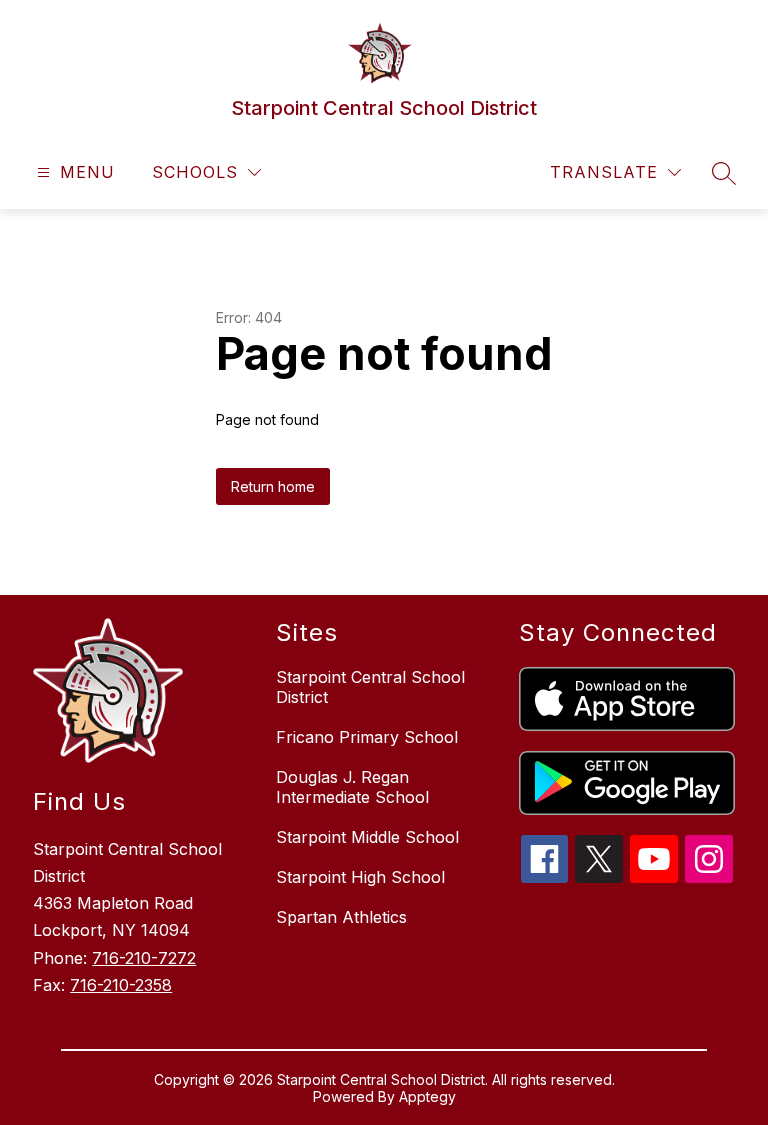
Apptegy (427, 1096)
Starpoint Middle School (367, 837)
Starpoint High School (360, 877)
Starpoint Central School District (370, 687)
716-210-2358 (121, 985)
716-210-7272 (144, 958)
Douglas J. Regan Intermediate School (352, 787)
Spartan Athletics (341, 917)
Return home (273, 486)
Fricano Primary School (367, 737)
